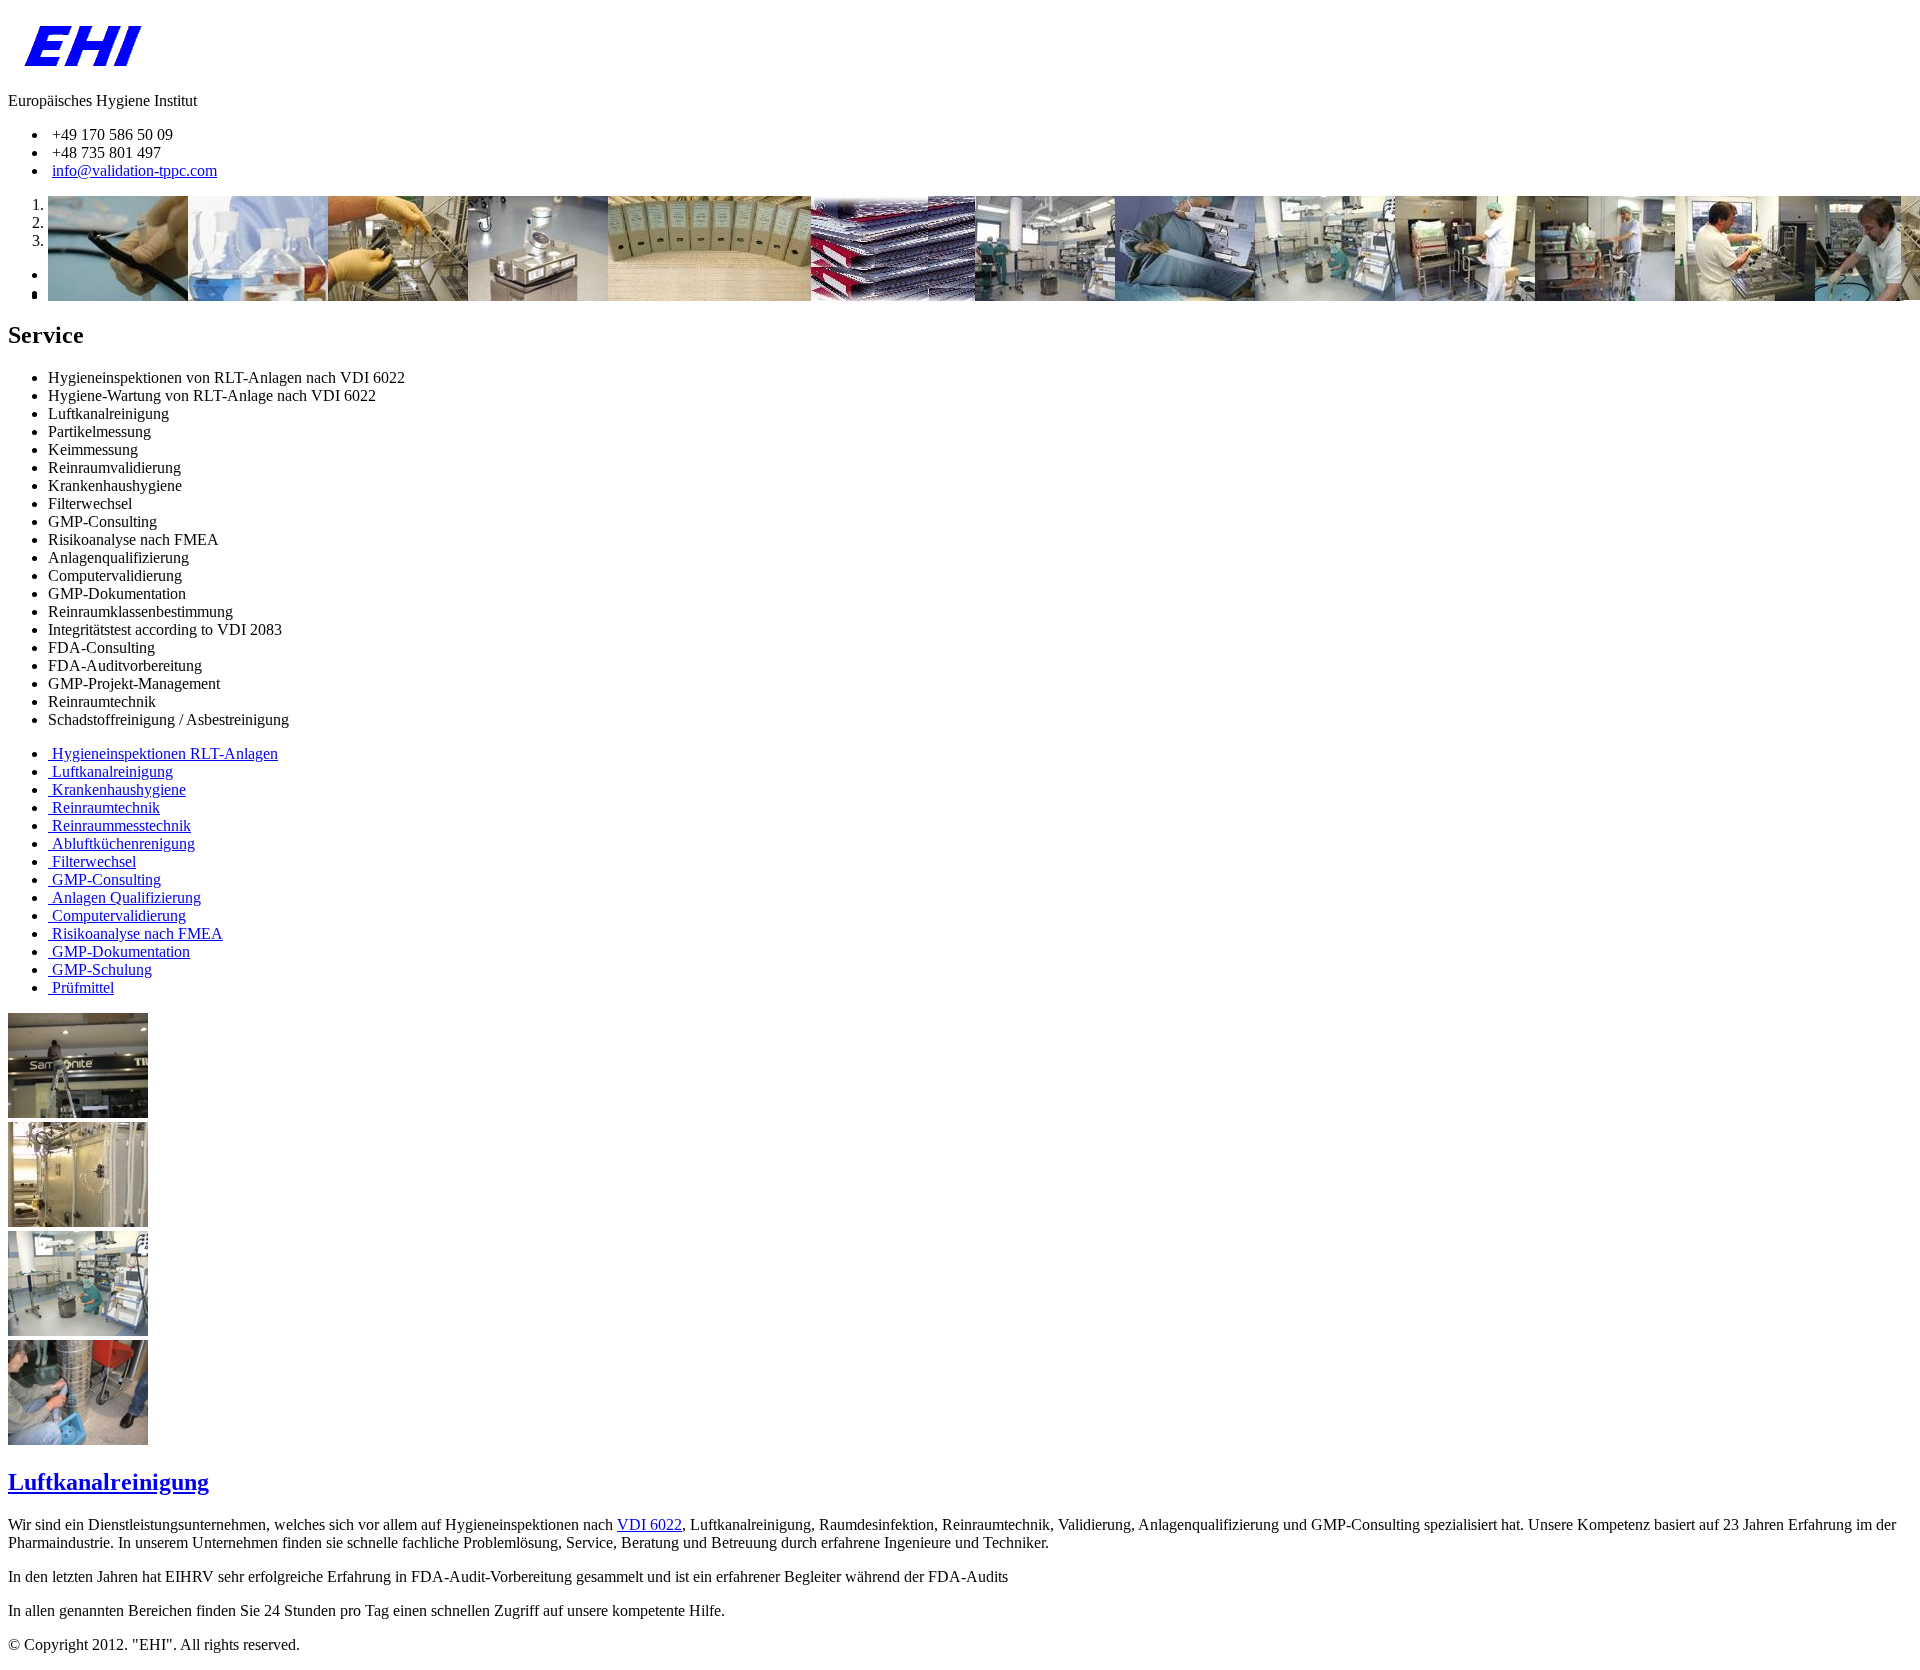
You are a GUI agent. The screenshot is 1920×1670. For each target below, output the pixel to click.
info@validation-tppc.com (134, 170)
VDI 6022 (649, 1524)
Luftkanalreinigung (108, 1482)
